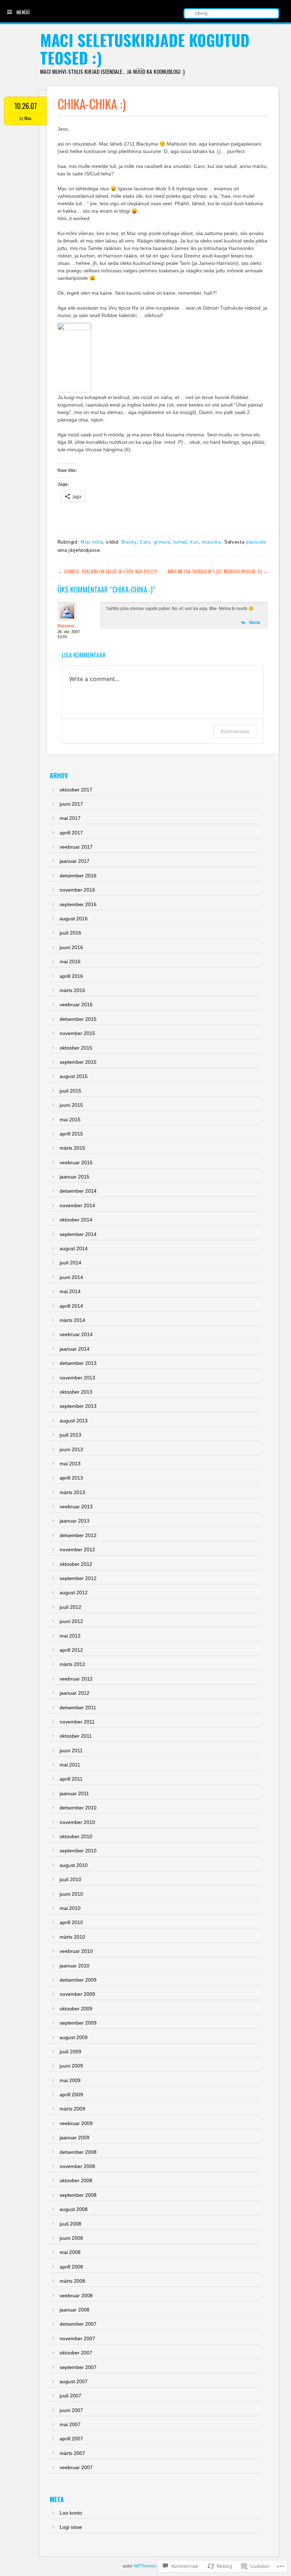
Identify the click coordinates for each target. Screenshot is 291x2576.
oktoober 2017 (76, 790)
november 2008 (77, 2166)
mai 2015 (70, 1120)
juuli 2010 (70, 1879)
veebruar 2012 (76, 1679)
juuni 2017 (71, 804)
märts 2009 (72, 2109)
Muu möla (92, 542)
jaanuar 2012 (75, 1693)
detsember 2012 (78, 1535)
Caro (145, 542)
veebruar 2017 (76, 847)
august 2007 (74, 2381)
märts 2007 (72, 2453)
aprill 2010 (71, 1922)
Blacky (129, 542)
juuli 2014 (70, 1263)
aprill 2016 (71, 976)
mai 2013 (70, 1464)
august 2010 (74, 1865)
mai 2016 (70, 962)
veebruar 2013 (76, 1507)
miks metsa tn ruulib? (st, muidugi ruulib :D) (218, 571)
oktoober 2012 (76, 1564)
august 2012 (74, 1592)
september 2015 (78, 1062)
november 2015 (77, 1033)
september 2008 (78, 2195)
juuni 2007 (71, 2410)
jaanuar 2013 (75, 1521)
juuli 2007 (70, 2396)
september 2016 (78, 904)
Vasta (254, 622)
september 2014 (78, 1234)
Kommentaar (235, 731)
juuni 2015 (71, 1105)
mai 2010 (70, 1908)
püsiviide (256, 542)
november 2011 (77, 1722)
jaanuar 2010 (75, 1966)
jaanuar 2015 (75, 1177)
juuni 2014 (71, 1277)
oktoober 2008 (76, 2180)
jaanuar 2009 (75, 2137)
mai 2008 (70, 2252)
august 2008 (74, 2209)
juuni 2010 (71, 1894)
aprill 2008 (71, 2267)
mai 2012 (70, 1636)
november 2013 (77, 1378)
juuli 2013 (70, 1435)
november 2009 (77, 1994)
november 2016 (77, 890)
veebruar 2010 (76, 1951)
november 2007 (77, 2338)
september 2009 (78, 2023)
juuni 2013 (71, 1449)
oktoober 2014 (76, 1220)
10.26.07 (26, 106)
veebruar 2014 (76, 1334)
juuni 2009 (71, 2066)
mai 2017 (70, 818)
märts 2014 (72, 1320)
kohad (180, 542)
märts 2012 (72, 1664)
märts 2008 (72, 2281)
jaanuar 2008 (75, 2310)
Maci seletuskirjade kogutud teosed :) (145, 49)
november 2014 (77, 1205)
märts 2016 (72, 990)
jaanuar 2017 (75, 861)
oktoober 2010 (76, 1836)
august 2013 (74, 1421)
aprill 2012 (71, 1650)
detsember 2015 (78, 1019)
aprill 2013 (71, 1478)
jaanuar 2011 (74, 1793)
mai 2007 (70, 2424)
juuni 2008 (71, 2238)
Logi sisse (71, 2527)
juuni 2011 (71, 1750)
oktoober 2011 (76, 1736)
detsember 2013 (78, 1363)
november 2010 (77, 1822)
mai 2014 (70, 1291)
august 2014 (74, 1248)
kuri (194, 542)
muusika (212, 542)
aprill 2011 (71, 1779)
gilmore (162, 542)
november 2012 (77, 1550)
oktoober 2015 (76, 1048)
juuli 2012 (70, 1607)
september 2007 (78, 2367)
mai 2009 (70, 2080)
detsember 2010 (78, 1808)
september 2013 (78, 1406)
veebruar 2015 (76, 1162)
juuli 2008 (70, 2224)
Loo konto (71, 2513)
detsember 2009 (78, 1980)
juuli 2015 (70, 1091)
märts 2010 (72, 1937)
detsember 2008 (78, 2152)
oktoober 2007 (76, 2353)
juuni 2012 (71, 1621)
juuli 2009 (70, 2052)
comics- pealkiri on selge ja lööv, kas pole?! (107, 571)
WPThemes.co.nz (151, 2566)
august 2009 (74, 2037)
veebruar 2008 (76, 2295)
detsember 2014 (78, 1191)
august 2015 (74, 1076)
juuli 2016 (70, 933)
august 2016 (74, 919)
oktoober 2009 (76, 2009)
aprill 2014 (71, 1306)
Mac (28, 118)
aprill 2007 (71, 2439)
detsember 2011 (78, 1708)
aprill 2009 (71, 2095)
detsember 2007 (78, 2324)
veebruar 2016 (76, 1004)
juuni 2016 (71, 947)
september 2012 (78, 1578)
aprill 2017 (71, 833)
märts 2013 (72, 1492)
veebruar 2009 (76, 2123)
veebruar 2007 (76, 2467)
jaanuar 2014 (75, 1349)
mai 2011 (70, 1765)
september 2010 (78, 1851)
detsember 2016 (78, 876)
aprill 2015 (71, 1134)
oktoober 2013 (76, 1392)
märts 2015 (72, 1148)
